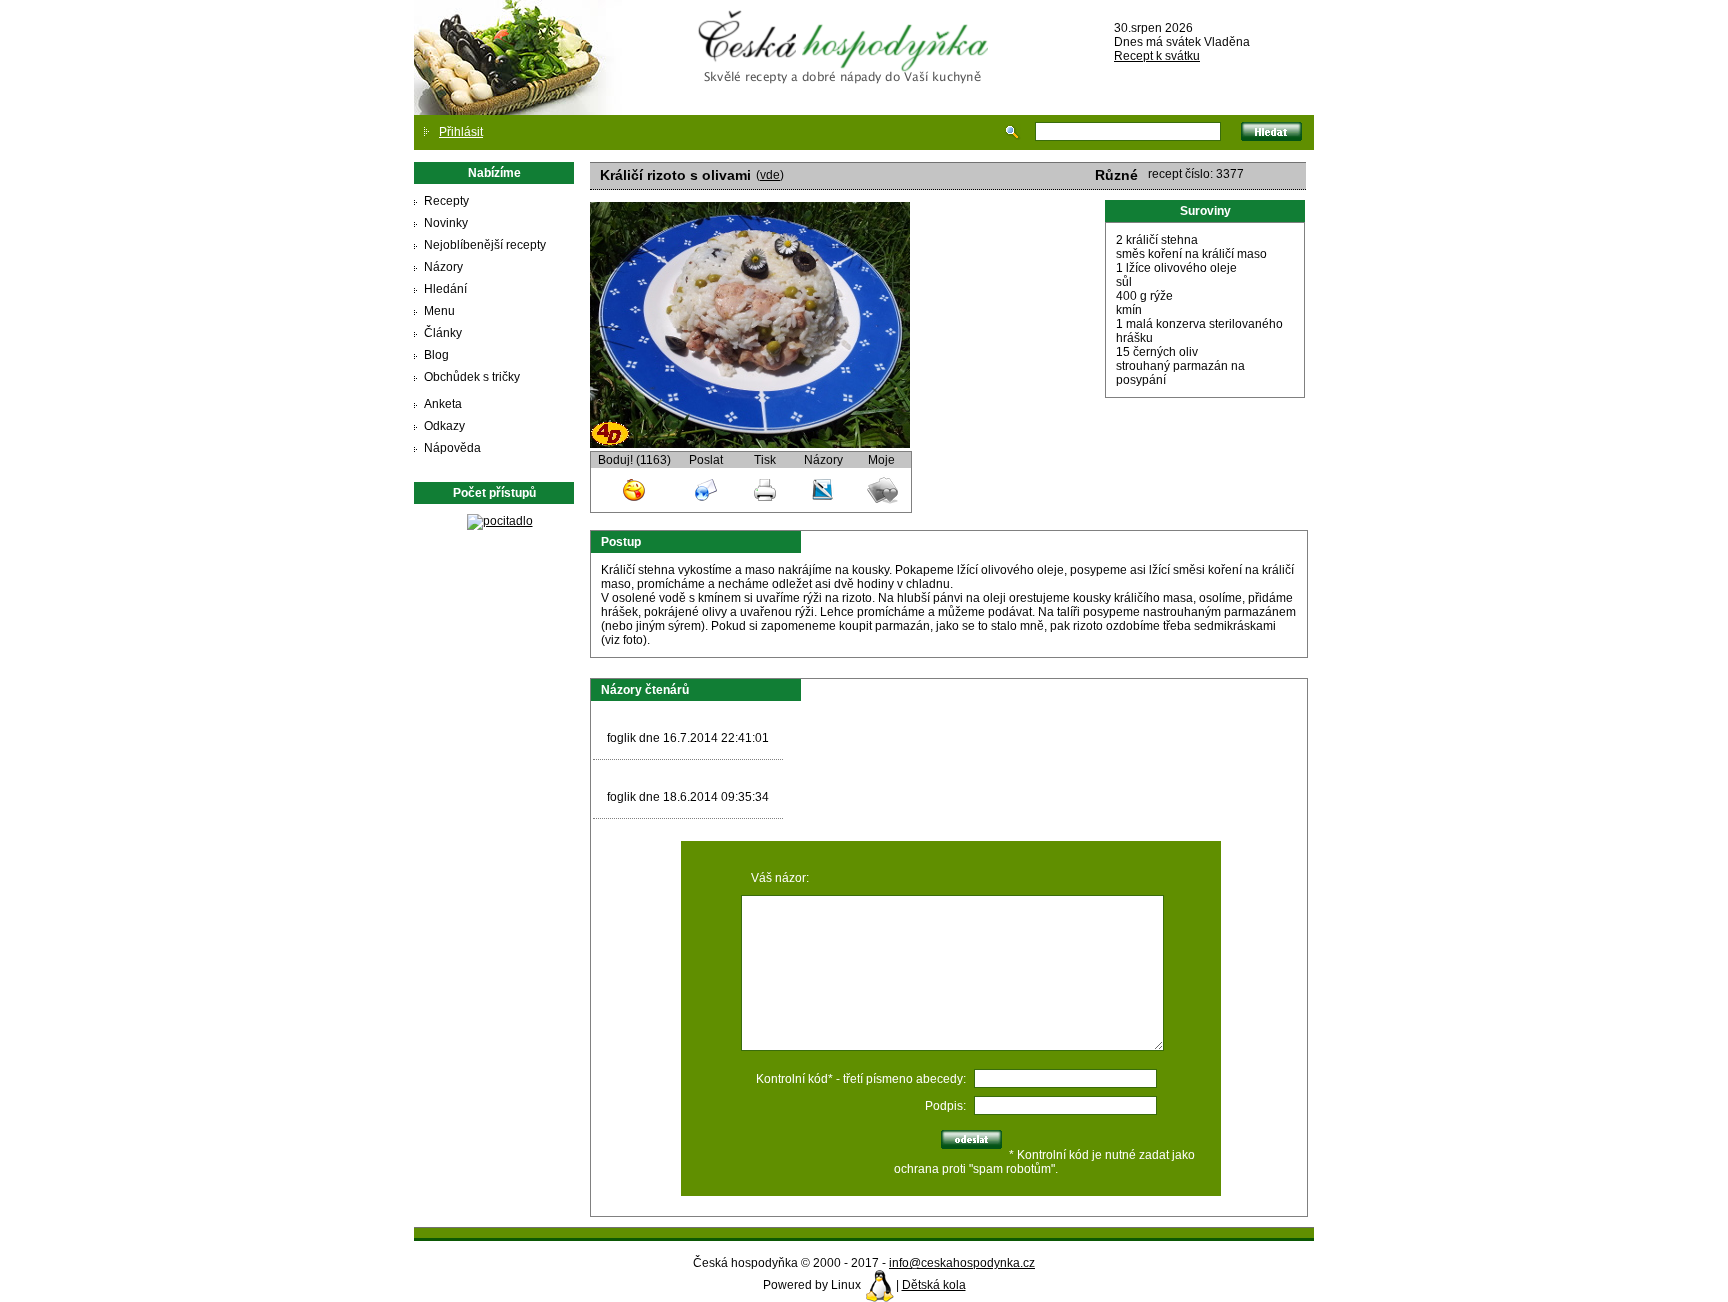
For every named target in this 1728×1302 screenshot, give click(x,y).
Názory (443, 267)
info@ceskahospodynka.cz (962, 1263)
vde (770, 175)
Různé (1116, 175)
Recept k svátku (1157, 56)
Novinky (446, 223)
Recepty (446, 201)
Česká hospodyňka (847, 31)
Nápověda (452, 448)
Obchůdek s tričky (472, 377)
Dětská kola (934, 1285)
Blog (436, 355)
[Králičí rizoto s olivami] (750, 444)
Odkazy (444, 426)
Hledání (445, 289)
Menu (439, 311)
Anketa (443, 404)
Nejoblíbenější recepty (485, 245)
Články (443, 333)
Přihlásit (461, 132)
